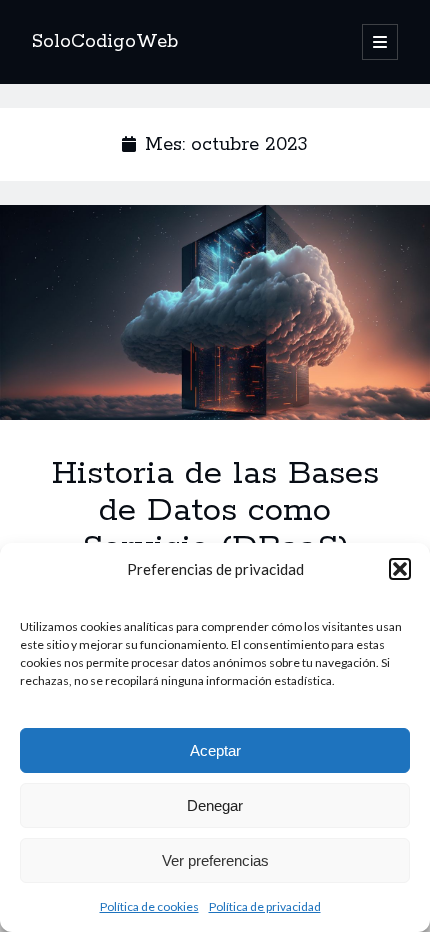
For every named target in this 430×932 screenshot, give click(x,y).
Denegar (215, 805)
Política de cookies (149, 906)
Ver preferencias (215, 860)
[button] (400, 569)
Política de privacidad (265, 906)
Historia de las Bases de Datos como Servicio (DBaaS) (215, 312)
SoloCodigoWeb (105, 42)
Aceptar (215, 750)
